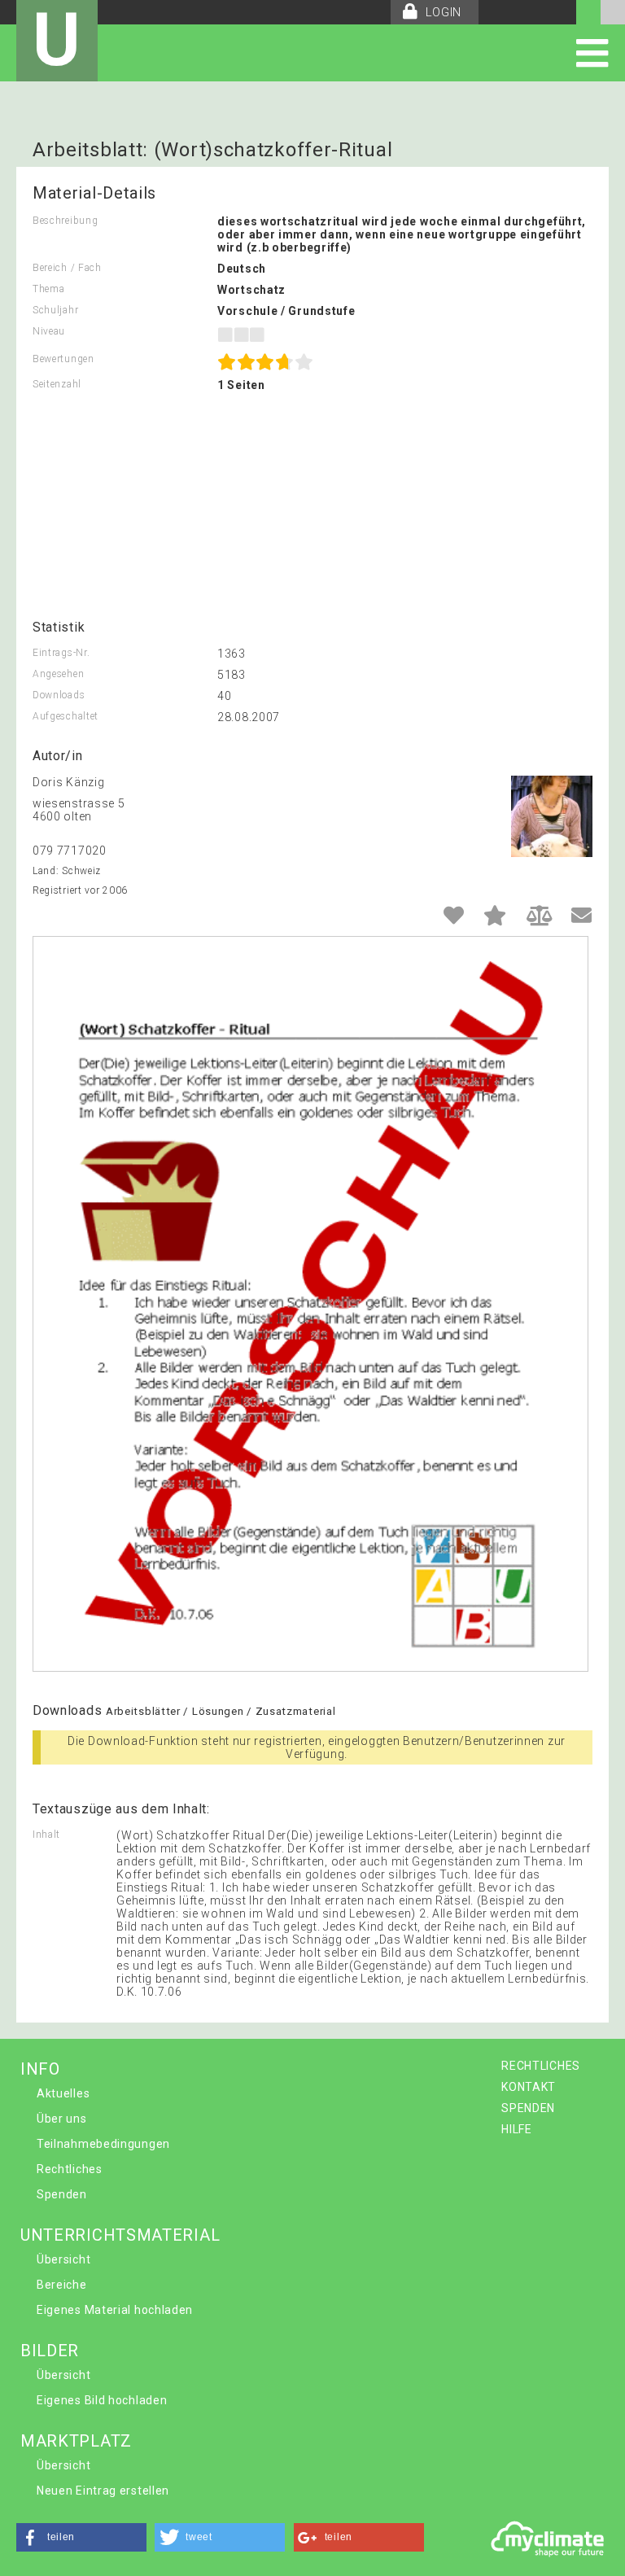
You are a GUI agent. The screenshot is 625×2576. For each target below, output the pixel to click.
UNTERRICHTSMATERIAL (120, 2235)
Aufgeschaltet (66, 716)
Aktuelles (63, 2093)
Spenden (62, 2194)
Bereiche (62, 2285)
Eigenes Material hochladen (115, 2310)
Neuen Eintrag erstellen (103, 2491)
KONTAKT (529, 2087)
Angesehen (58, 674)
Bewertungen (63, 359)
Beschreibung (65, 221)
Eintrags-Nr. (61, 653)
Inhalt (46, 1835)
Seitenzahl (57, 384)
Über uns (62, 2119)
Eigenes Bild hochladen (102, 2400)
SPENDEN (528, 2108)
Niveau (49, 331)
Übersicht (63, 2259)
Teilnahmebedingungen (103, 2144)
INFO (40, 2069)
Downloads (59, 695)
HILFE (517, 2129)
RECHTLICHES (541, 2066)
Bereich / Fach (67, 268)
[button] (81, 2537)
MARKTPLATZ (76, 2441)
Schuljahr (55, 310)
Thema (49, 289)
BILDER (50, 2351)
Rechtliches (70, 2169)
